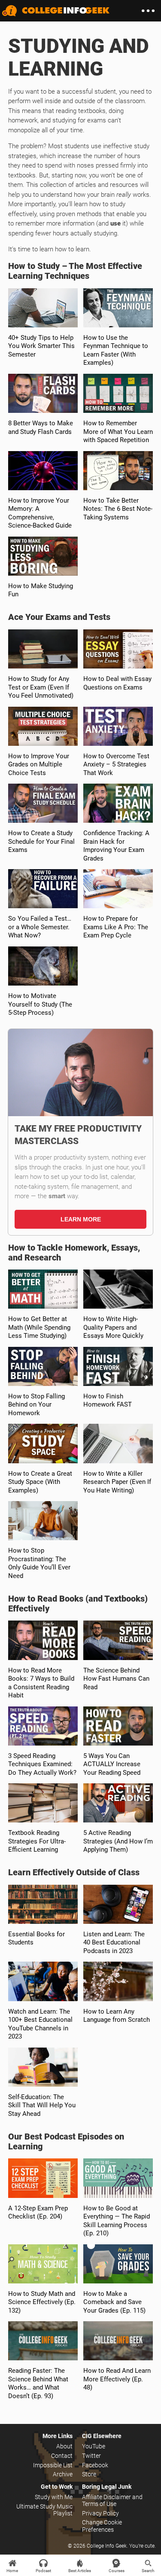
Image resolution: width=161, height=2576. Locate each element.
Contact (62, 2456)
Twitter (91, 2456)
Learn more (81, 1219)
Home (12, 2571)
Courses (117, 2571)
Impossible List (53, 2465)
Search (148, 2571)
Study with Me (54, 2497)
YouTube (94, 2446)
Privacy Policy (100, 2513)
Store (89, 2474)
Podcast (43, 2571)
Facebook (95, 2465)
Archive (63, 2474)
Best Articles (80, 2571)
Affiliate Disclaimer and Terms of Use (112, 2500)
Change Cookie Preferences (102, 2526)
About (64, 2446)
